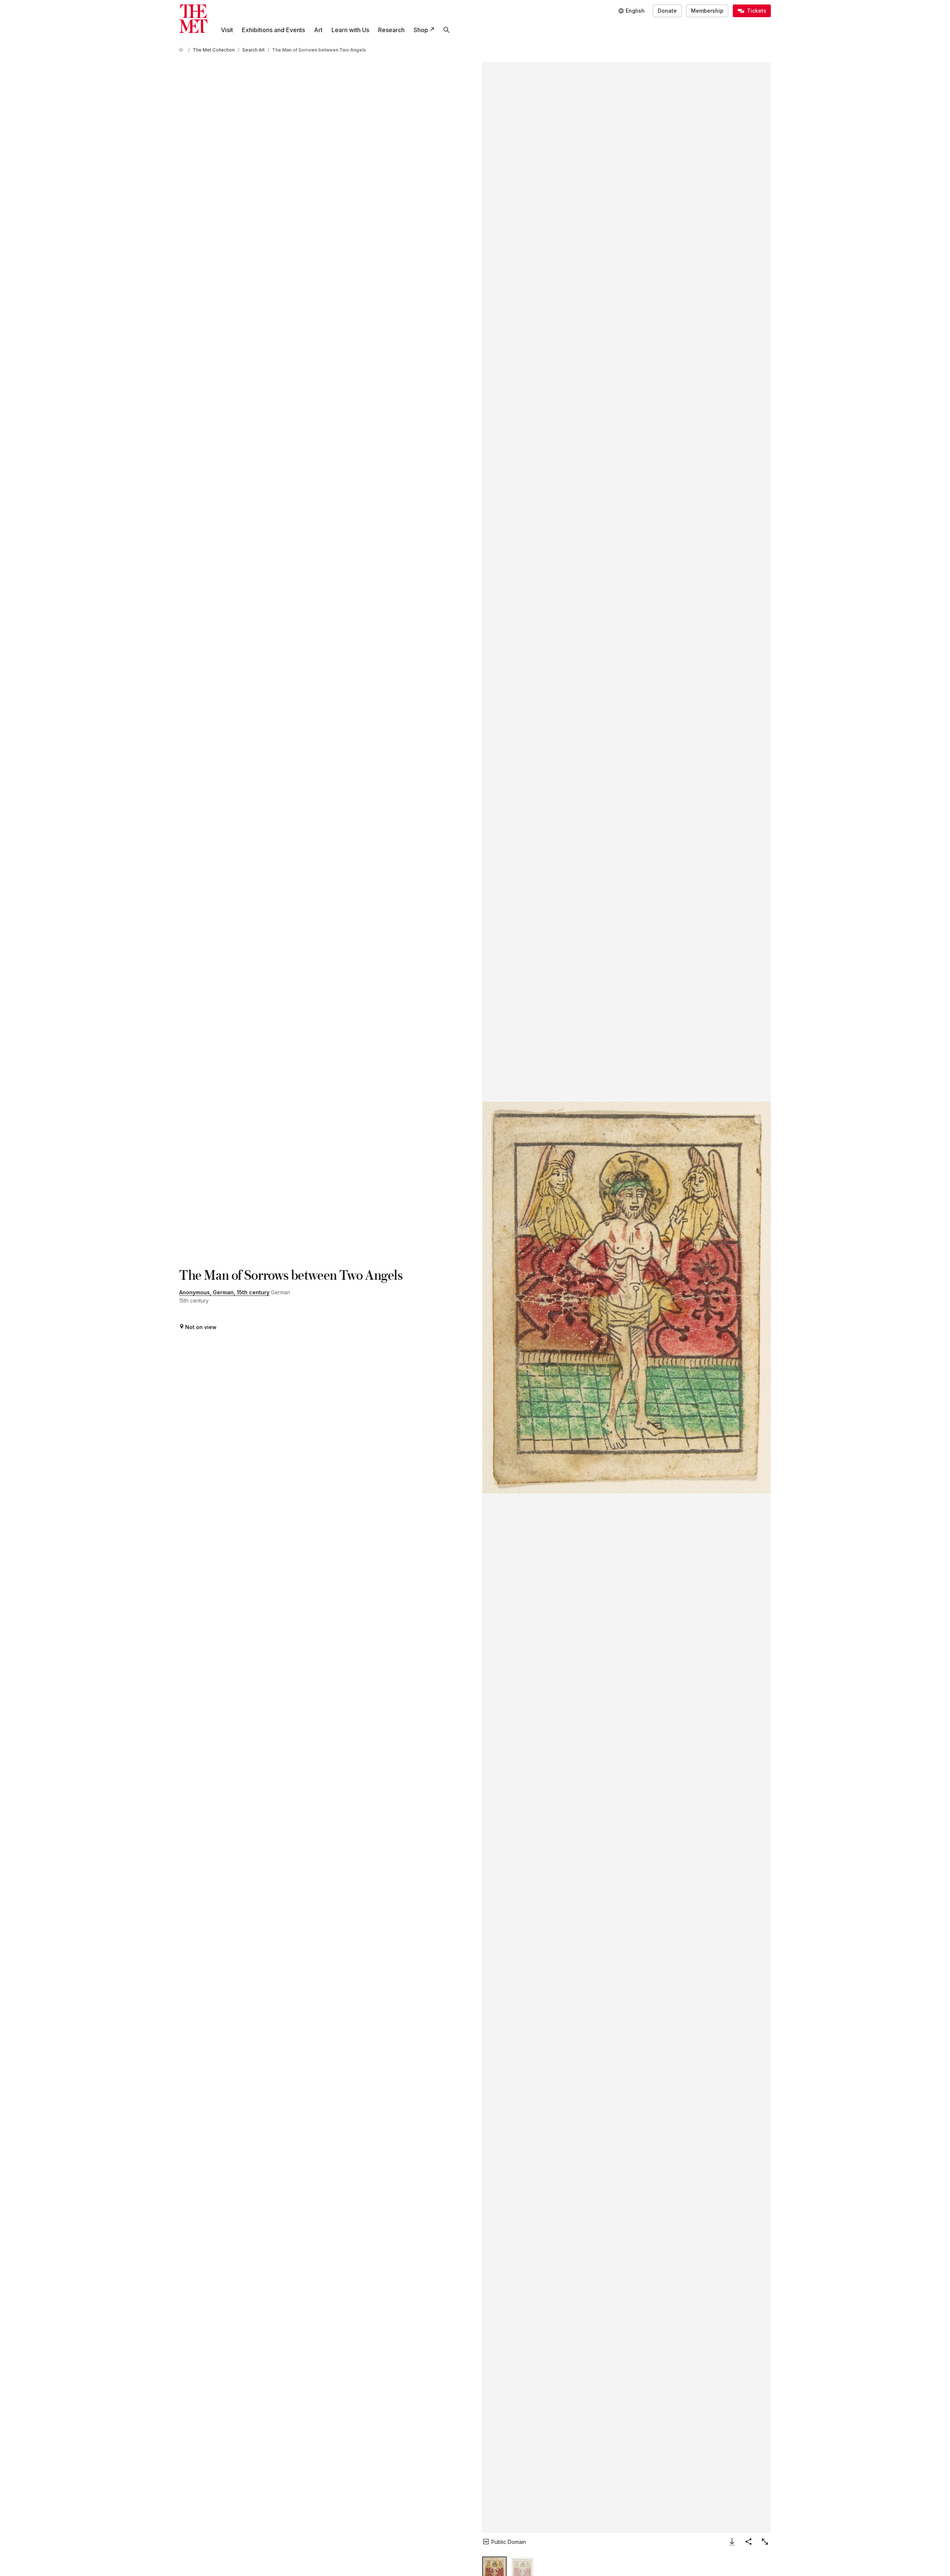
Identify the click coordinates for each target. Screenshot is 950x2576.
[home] (182, 50)
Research (391, 30)
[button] (627, 1298)
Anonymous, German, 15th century (224, 1292)
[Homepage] (193, 19)
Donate (667, 11)
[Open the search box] (446, 30)
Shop (421, 30)
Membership (707, 11)
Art (318, 30)
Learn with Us (350, 30)
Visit (227, 30)
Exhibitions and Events (273, 30)
